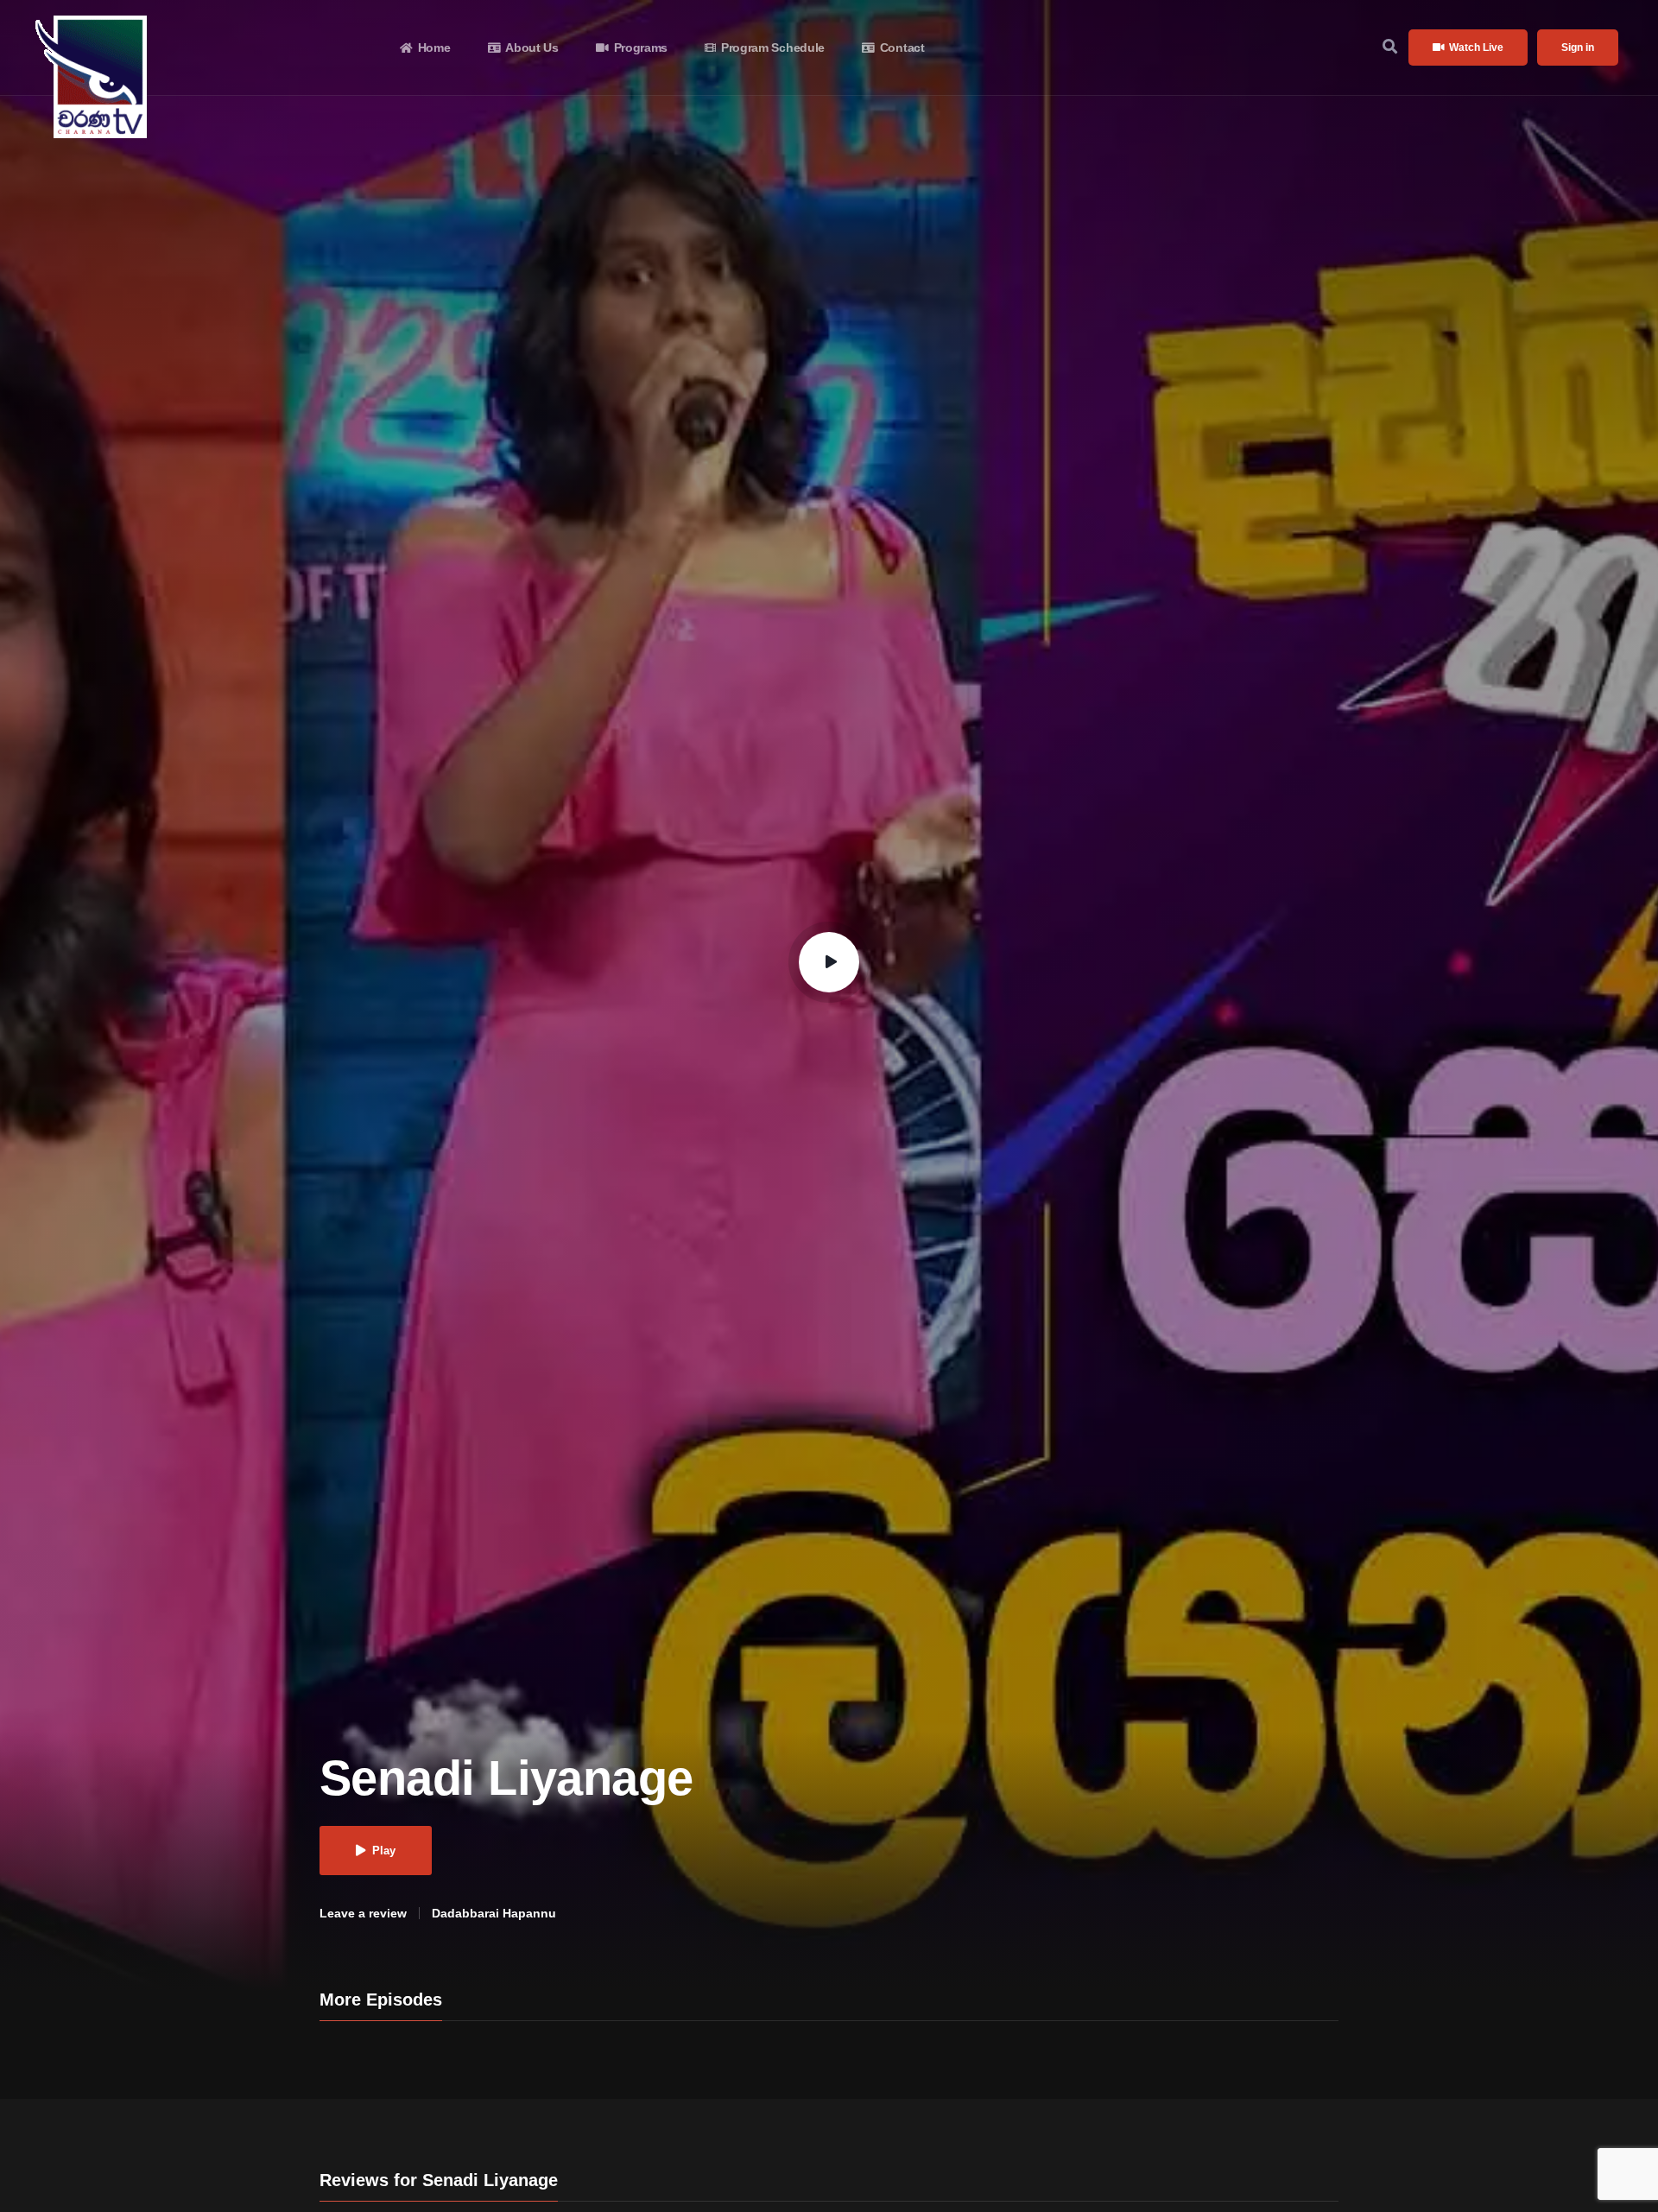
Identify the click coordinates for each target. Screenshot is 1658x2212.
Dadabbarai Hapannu (494, 1913)
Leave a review (363, 1913)
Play (384, 1851)
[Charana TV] (94, 77)
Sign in (1578, 48)
